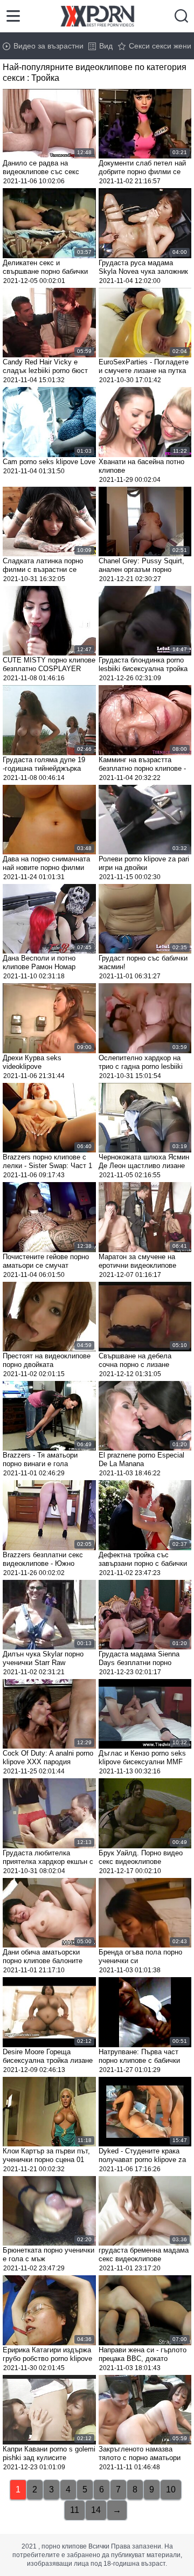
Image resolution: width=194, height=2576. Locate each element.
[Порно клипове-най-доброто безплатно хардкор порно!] (97, 16)
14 (96, 2510)
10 (171, 2489)
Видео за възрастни (48, 46)
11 (75, 2510)
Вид (106, 46)
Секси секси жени (160, 46)
